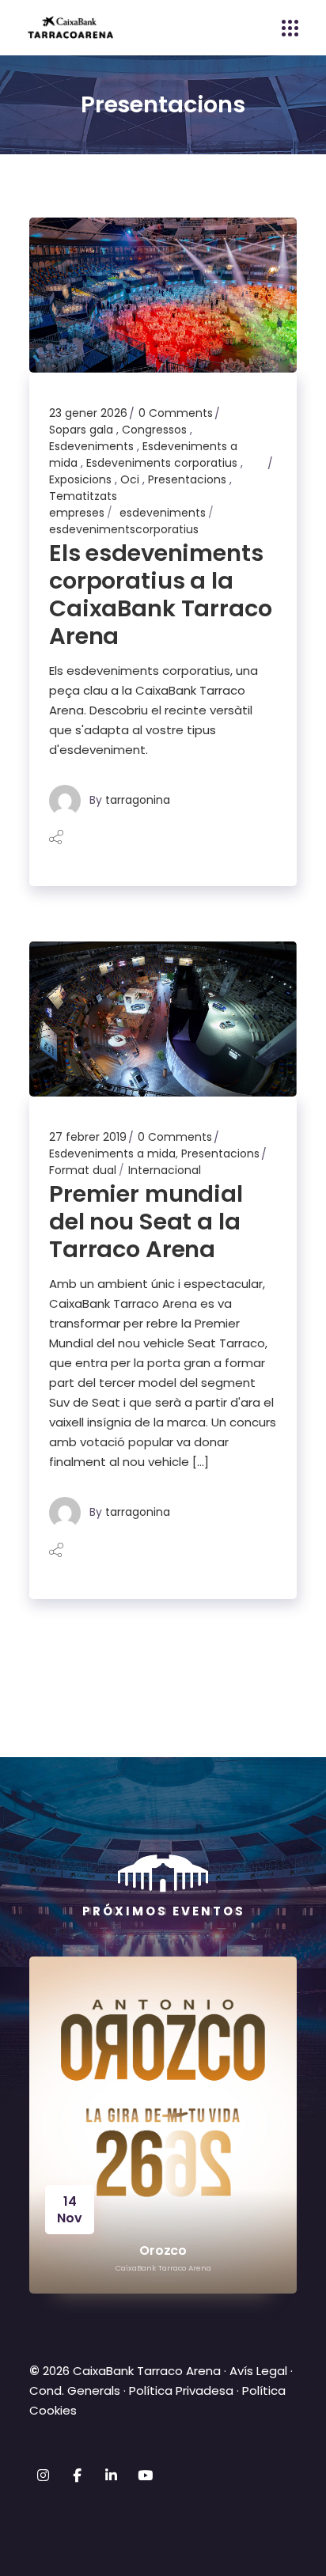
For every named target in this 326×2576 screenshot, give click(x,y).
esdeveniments (163, 513)
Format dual (83, 1170)
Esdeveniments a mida (112, 1154)
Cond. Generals (75, 2390)
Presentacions (187, 479)
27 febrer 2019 (88, 1137)
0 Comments (176, 413)
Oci (130, 479)
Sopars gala (81, 430)
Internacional (165, 1170)
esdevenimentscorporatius (124, 529)
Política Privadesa (181, 2390)
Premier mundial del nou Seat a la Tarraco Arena (146, 1222)
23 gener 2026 (88, 413)
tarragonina (138, 800)
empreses (77, 513)
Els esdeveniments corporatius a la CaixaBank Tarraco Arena (161, 595)
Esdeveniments (91, 446)
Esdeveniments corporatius (162, 463)
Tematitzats (83, 496)
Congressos (154, 430)
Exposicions (80, 479)
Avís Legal (258, 2371)
